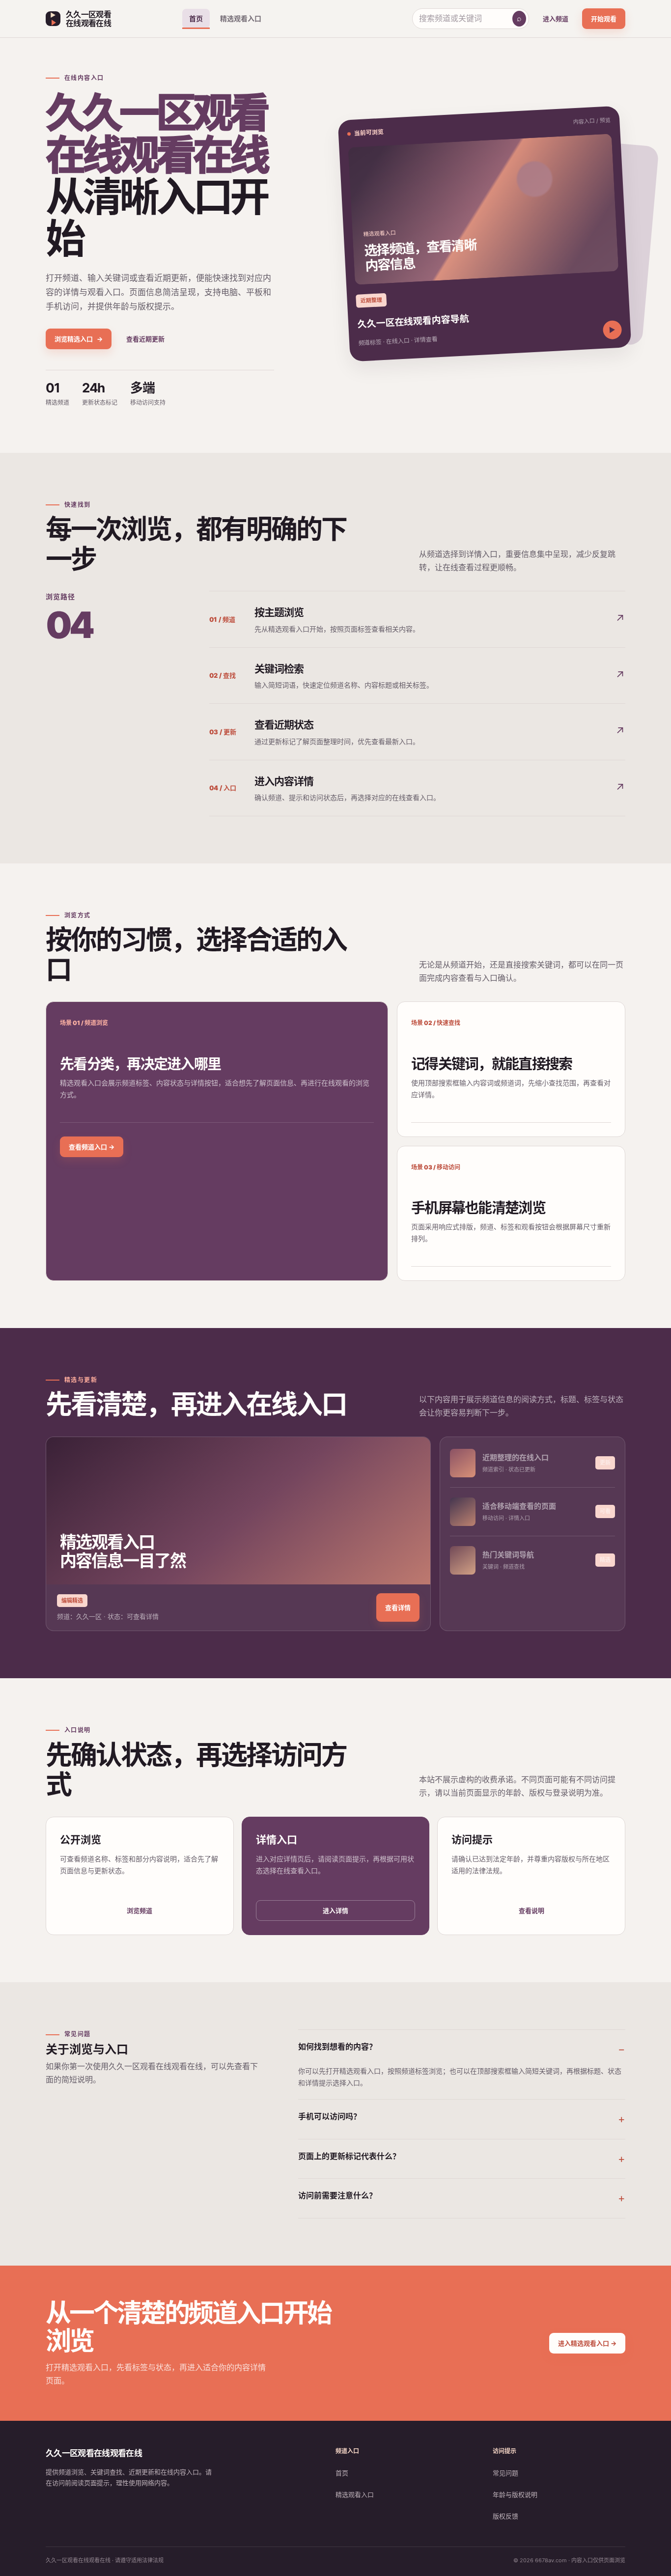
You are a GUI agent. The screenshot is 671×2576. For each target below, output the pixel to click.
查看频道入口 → (92, 1147)
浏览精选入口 (79, 339)
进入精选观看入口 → (587, 2343)
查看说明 (531, 1911)
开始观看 (604, 19)
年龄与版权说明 (515, 2494)
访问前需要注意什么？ (337, 2195)
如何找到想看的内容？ (337, 2047)
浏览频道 (140, 1911)
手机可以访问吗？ (330, 2116)
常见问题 (505, 2473)
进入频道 (556, 19)
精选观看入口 (241, 18)
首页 (196, 18)
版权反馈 (505, 2516)
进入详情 (335, 1911)
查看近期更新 (145, 339)
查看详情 (398, 1607)
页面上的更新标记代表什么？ (349, 2156)
